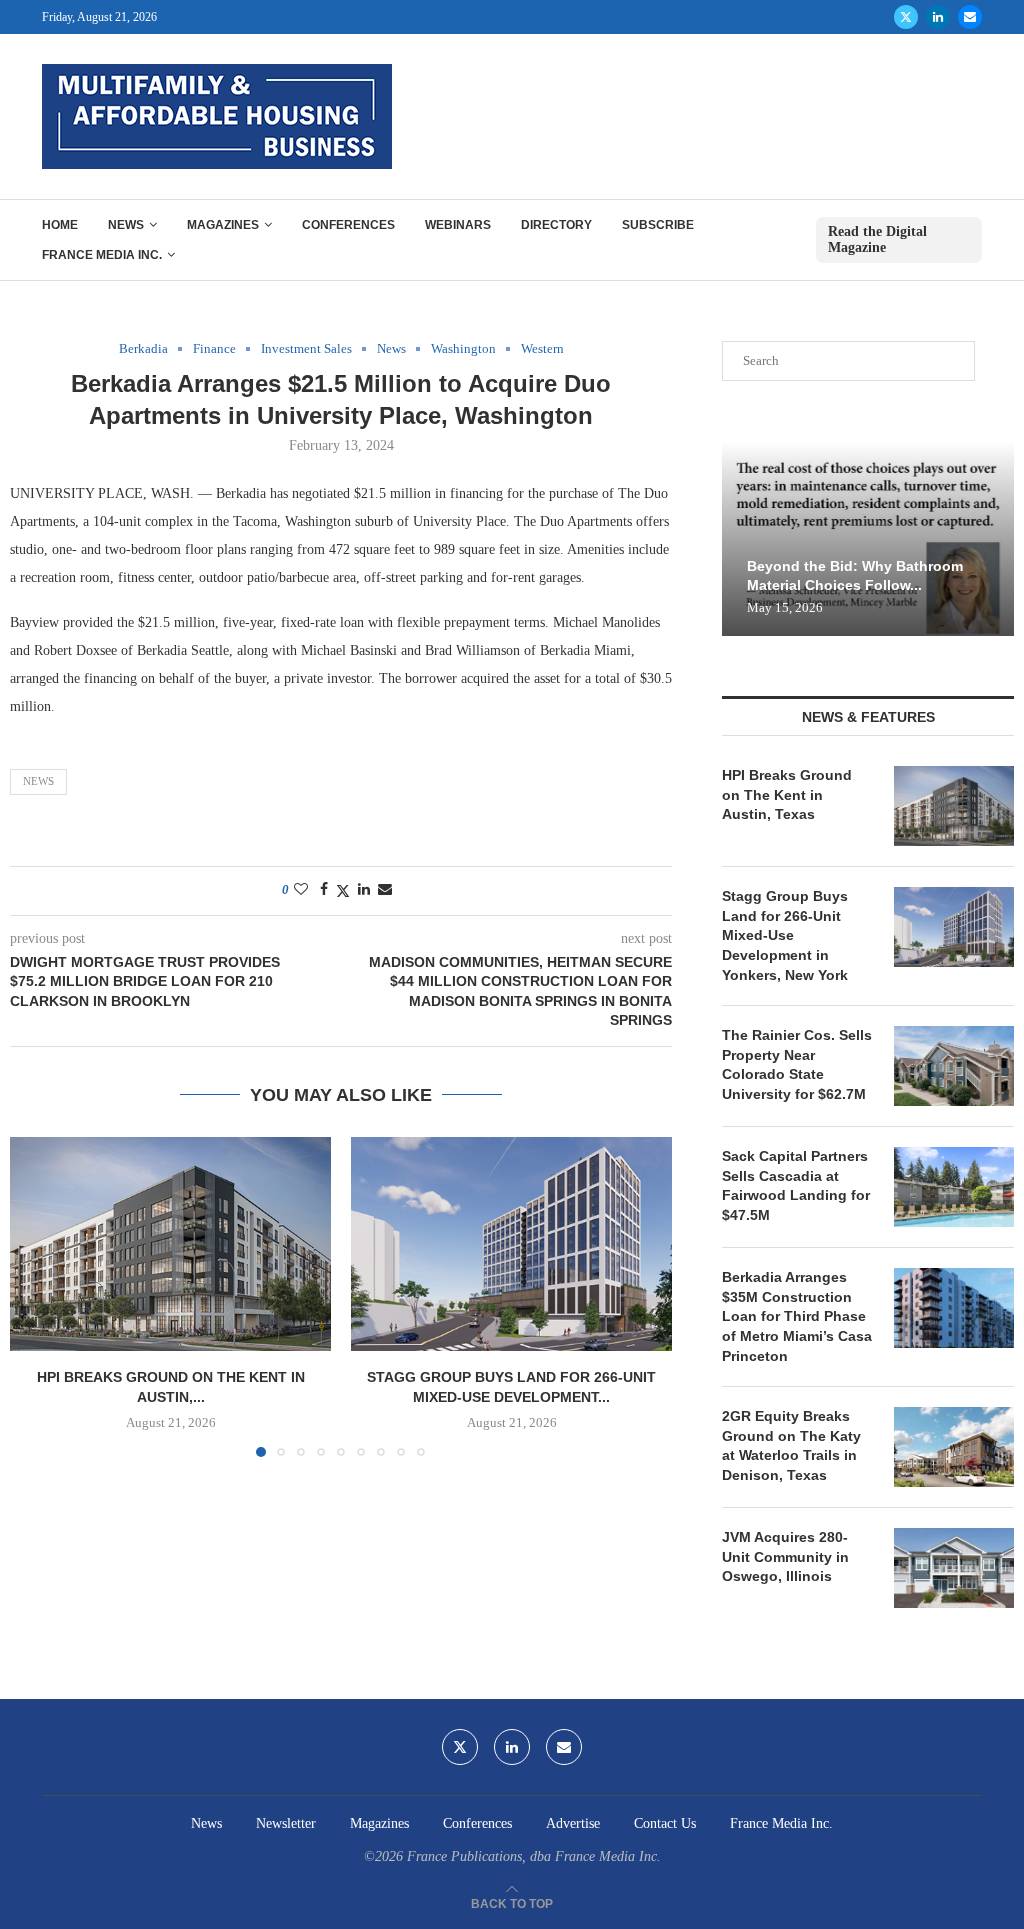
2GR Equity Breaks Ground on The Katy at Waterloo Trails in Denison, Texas (791, 1445)
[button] (37, 1296)
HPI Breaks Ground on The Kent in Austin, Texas (787, 794)
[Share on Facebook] (324, 890)
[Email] (970, 17)
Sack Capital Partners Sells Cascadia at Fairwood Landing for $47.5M (796, 1185)
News (126, 225)
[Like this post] (301, 890)
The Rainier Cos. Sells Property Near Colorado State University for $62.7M (797, 1064)
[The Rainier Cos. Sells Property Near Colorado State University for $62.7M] (954, 1066)
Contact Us (665, 1823)
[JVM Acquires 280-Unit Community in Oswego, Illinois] (954, 1568)
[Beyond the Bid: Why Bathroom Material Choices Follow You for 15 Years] (868, 538)
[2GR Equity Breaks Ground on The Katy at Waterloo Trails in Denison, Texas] (954, 1447)
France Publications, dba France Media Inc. (534, 1856)
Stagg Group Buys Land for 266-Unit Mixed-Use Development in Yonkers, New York (785, 935)
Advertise (573, 1823)
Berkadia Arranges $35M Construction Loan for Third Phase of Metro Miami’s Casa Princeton (797, 1316)
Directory (556, 225)
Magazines (223, 225)
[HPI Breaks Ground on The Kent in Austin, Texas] (170, 1244)
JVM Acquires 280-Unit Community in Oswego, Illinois (785, 1556)
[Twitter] (906, 17)
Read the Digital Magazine (877, 239)
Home (60, 225)
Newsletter (286, 1823)
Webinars (458, 225)
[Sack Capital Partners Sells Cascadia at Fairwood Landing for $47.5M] (954, 1187)
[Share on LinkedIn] (364, 890)
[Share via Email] (385, 890)
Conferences (348, 225)
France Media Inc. (102, 255)
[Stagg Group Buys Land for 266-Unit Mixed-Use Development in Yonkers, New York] (511, 1244)
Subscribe (658, 225)
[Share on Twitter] (343, 891)
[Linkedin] (938, 17)
